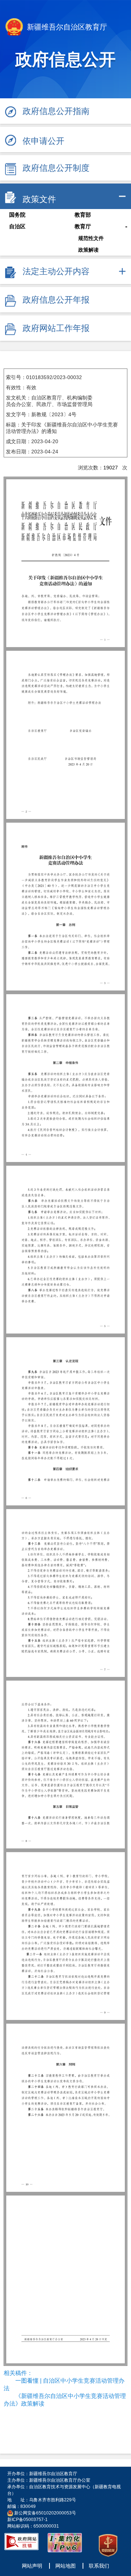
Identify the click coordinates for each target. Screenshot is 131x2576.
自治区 (17, 227)
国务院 (17, 215)
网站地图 (65, 2566)
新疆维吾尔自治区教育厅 (66, 27)
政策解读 (88, 250)
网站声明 (32, 2566)
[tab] (65, 196)
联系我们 (99, 2566)
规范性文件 (91, 238)
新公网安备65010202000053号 (45, 2513)
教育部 (83, 215)
